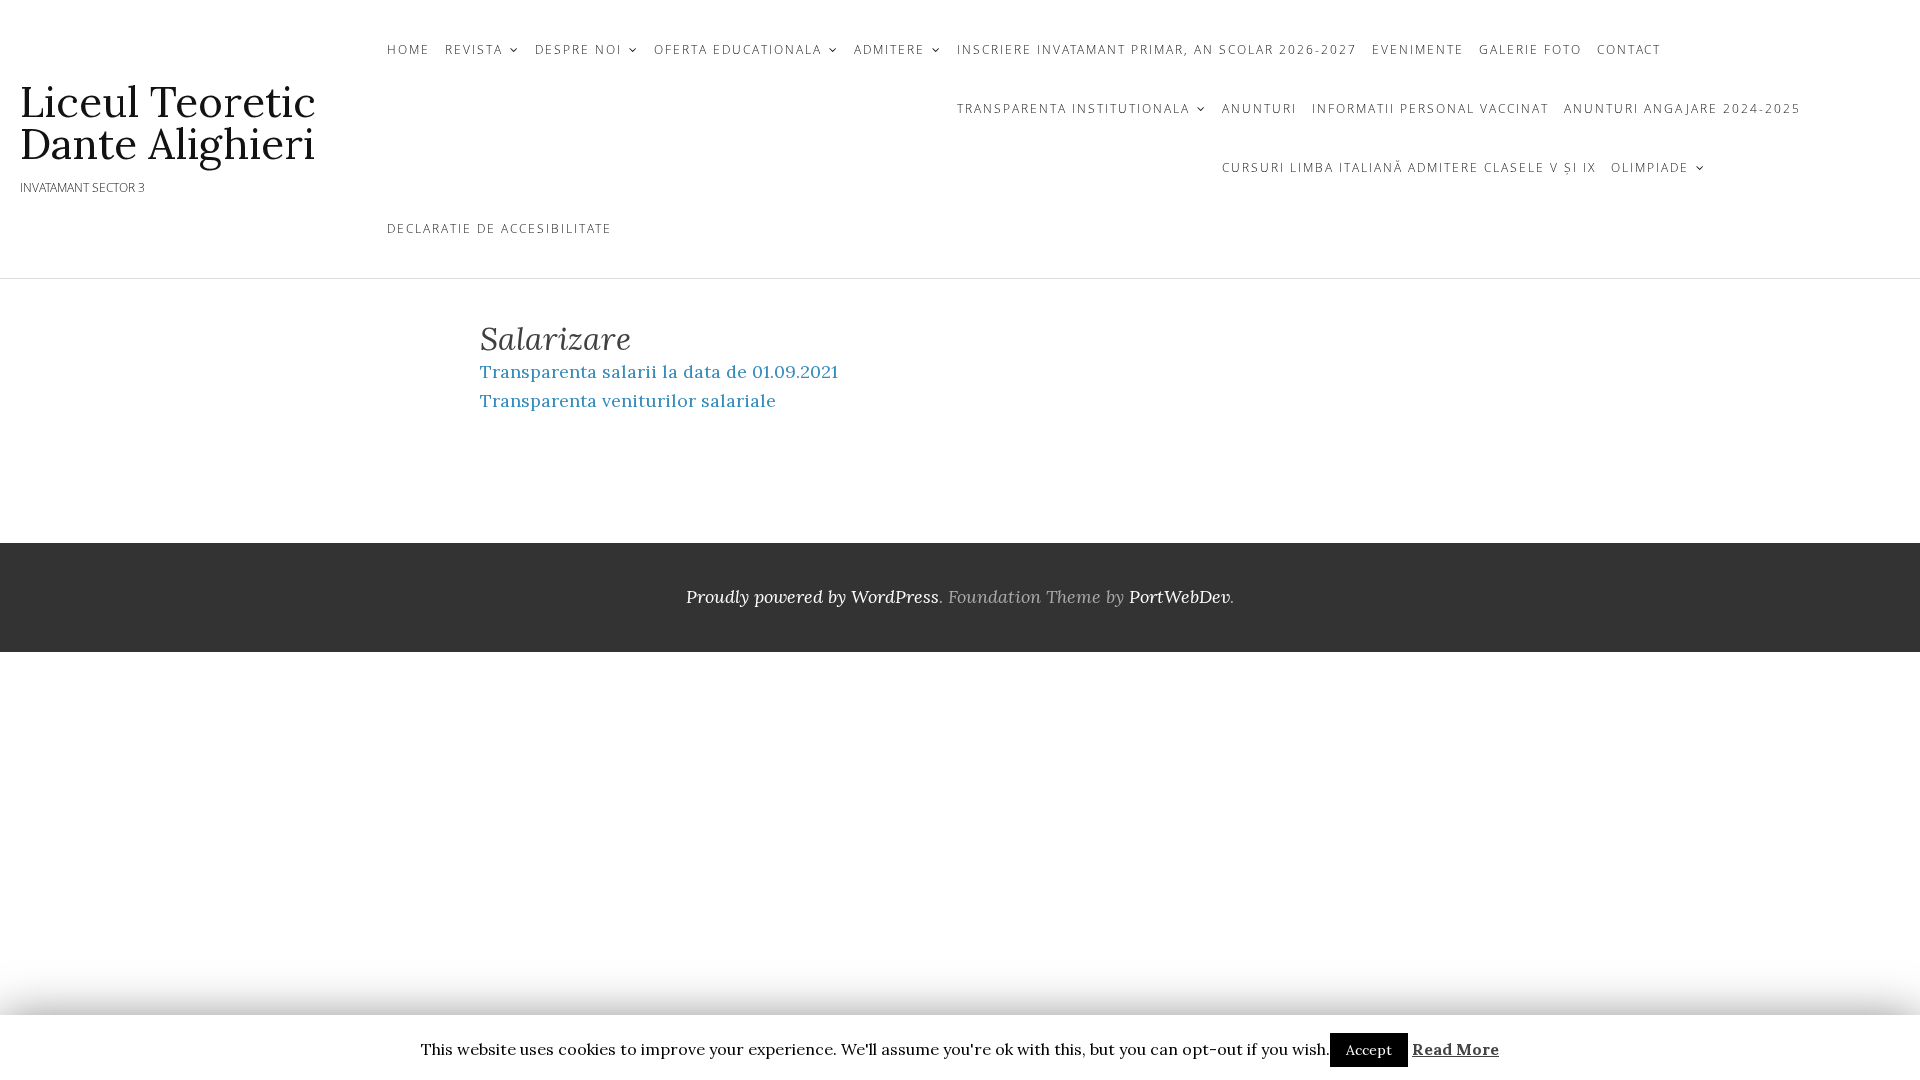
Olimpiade (1650, 167)
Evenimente (1418, 49)
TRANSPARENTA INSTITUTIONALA (1073, 108)
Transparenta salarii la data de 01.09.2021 (659, 371)
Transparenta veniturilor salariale (628, 400)
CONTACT (1629, 49)
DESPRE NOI (578, 49)
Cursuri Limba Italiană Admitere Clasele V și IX (1409, 167)
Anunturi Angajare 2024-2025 (1682, 108)
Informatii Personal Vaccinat (1430, 108)
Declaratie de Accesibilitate (499, 228)
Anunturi (1259, 108)
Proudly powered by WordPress (812, 596)
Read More (1455, 1049)
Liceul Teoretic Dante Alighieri (168, 123)
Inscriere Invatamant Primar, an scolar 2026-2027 (1157, 49)
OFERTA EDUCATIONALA (738, 49)
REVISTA (474, 49)
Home (408, 49)
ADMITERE (889, 49)
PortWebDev (1179, 596)
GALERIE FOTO (1530, 49)
